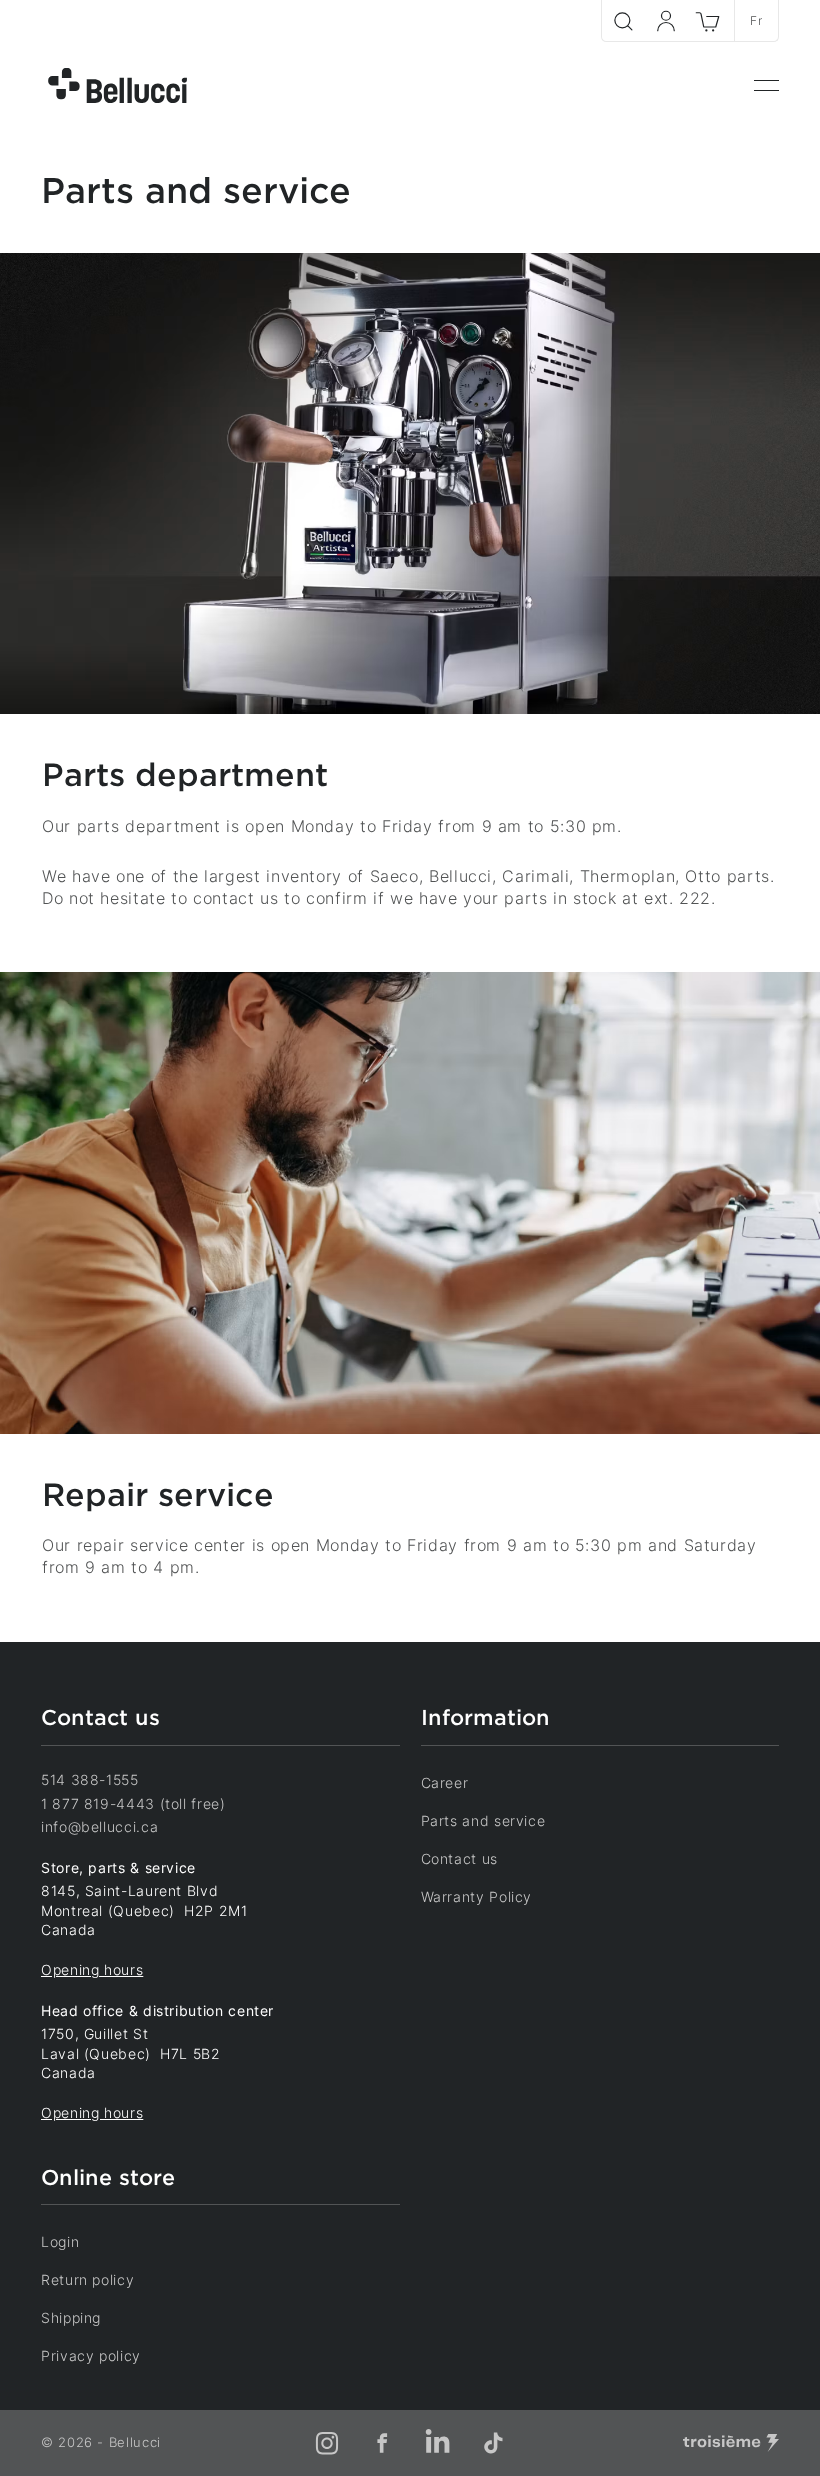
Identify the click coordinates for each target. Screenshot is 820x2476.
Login (60, 2241)
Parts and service (483, 1820)
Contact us (459, 1858)
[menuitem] (766, 86)
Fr (756, 20)
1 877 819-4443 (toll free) (133, 1803)
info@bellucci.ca (99, 1826)
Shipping (71, 2317)
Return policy (87, 2279)
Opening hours (92, 1969)
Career (445, 1782)
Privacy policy (91, 2355)
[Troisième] (731, 2443)
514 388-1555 (90, 1779)
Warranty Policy (477, 1896)
